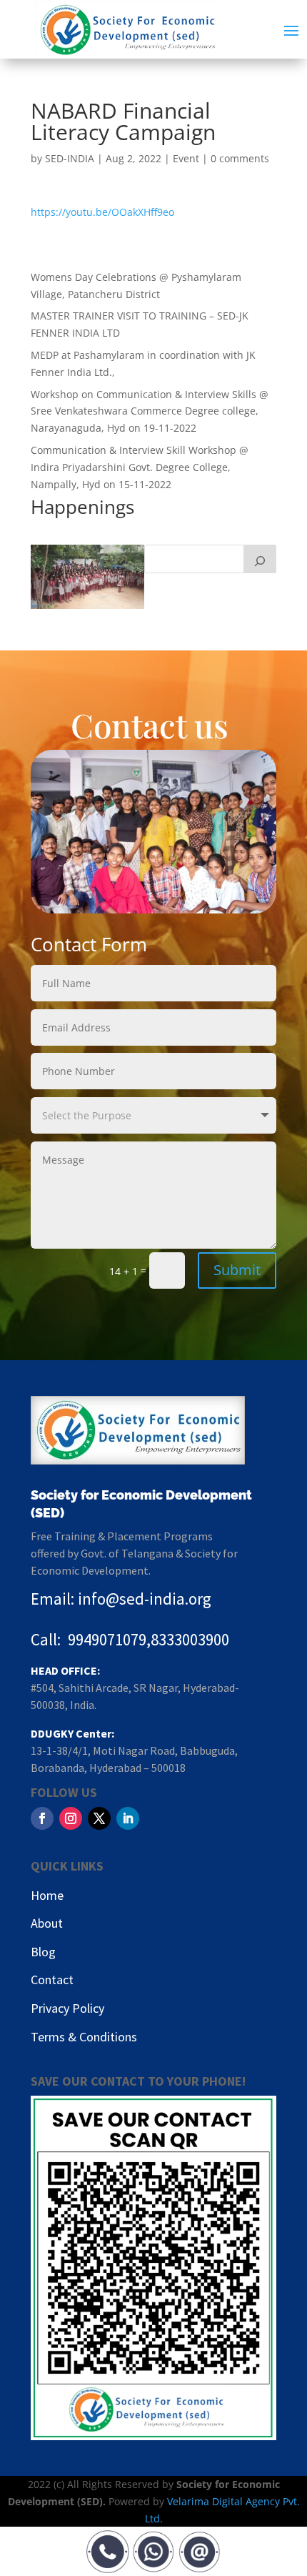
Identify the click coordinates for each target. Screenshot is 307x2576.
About (47, 1923)
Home (47, 1895)
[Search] (260, 559)
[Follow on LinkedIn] (128, 1818)
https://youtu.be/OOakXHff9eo (102, 212)
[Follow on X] (99, 1818)
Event (186, 158)
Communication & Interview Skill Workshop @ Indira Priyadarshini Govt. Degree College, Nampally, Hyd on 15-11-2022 (140, 467)
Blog (43, 1952)
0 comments (240, 158)
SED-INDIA (70, 158)
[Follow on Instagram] (71, 1818)
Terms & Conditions (84, 2037)
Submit (237, 1270)
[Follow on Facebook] (42, 1818)
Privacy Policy (67, 2008)
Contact (52, 1980)
